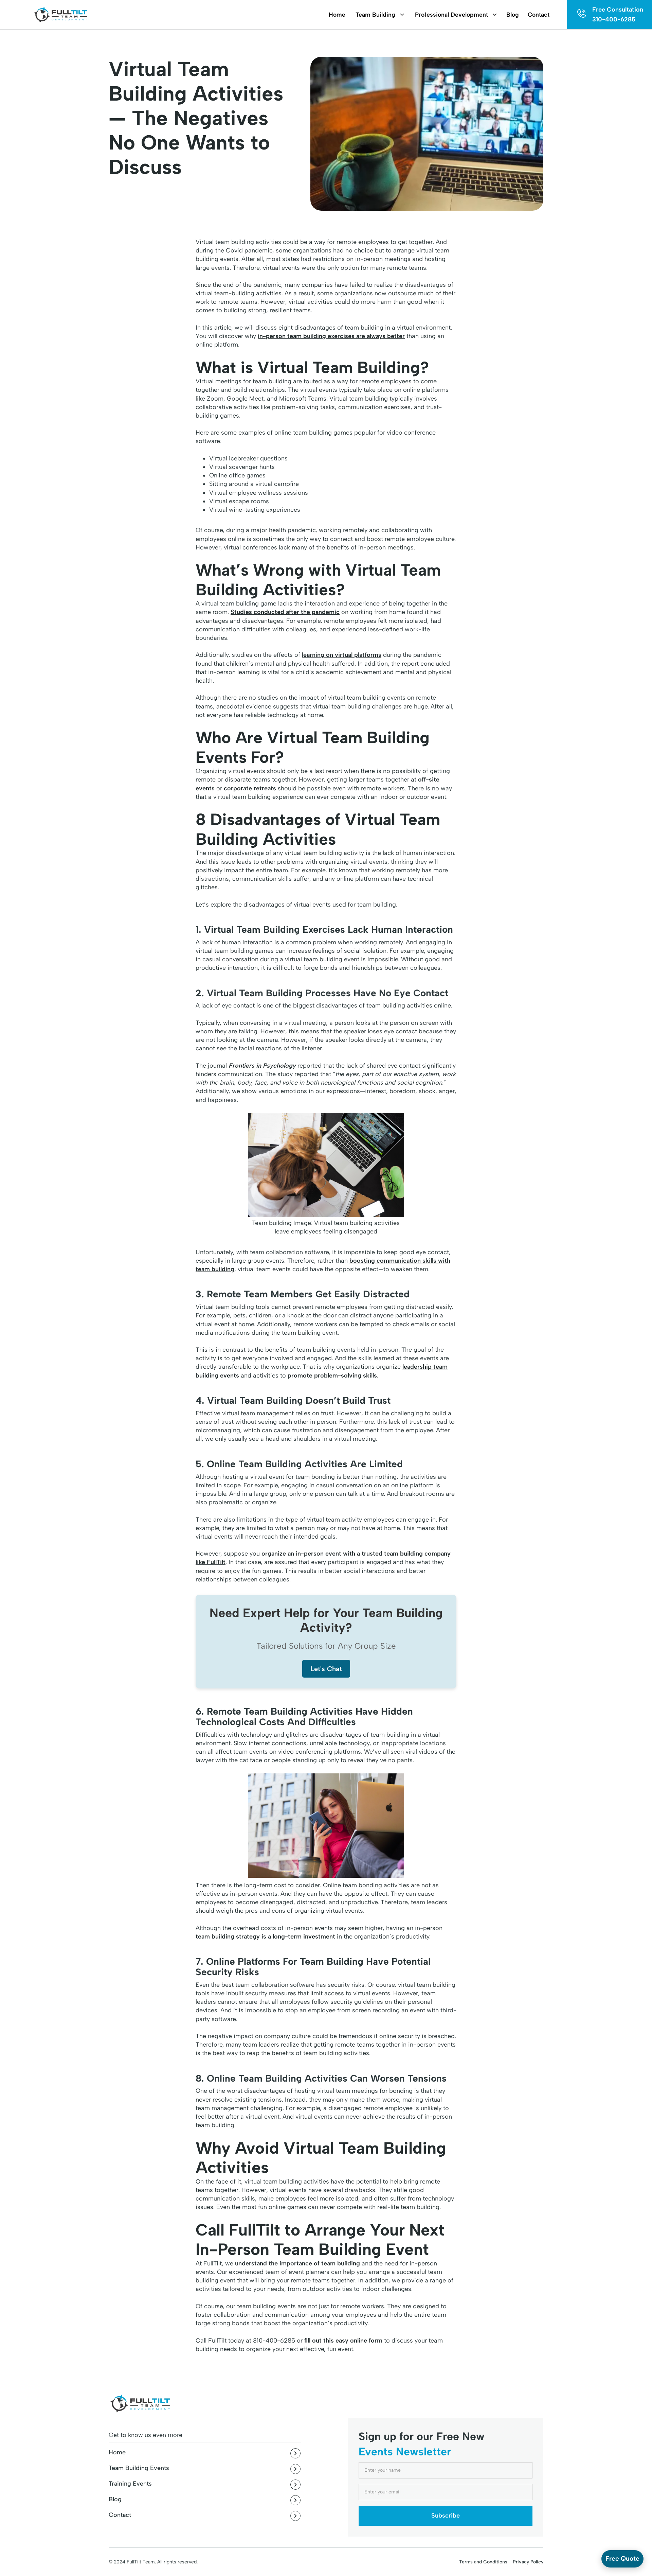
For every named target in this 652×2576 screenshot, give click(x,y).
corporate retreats (250, 788)
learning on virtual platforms (342, 655)
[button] (376, 15)
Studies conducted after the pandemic (285, 612)
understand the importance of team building (297, 2263)
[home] (60, 15)
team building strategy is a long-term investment (265, 1937)
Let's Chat (326, 1669)
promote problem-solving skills (332, 1375)
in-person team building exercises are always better (331, 336)
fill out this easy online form (343, 2341)
